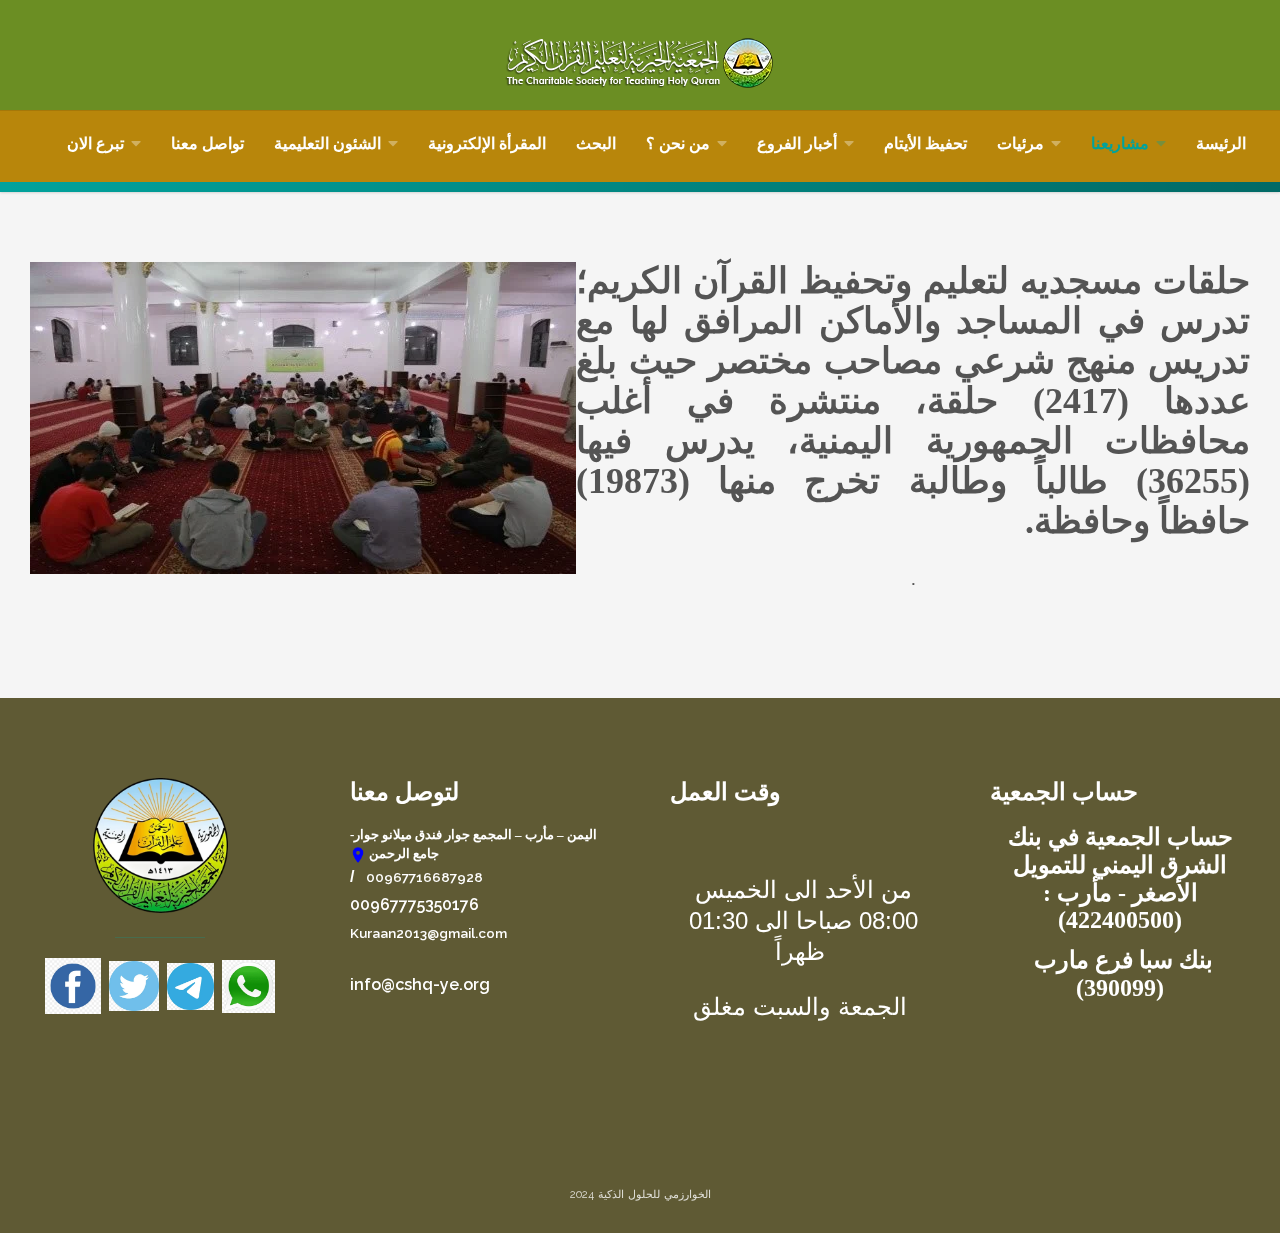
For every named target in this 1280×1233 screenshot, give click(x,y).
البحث (596, 143)
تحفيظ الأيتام (925, 143)
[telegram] (194, 984)
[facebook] (73, 984)
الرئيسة (1221, 143)
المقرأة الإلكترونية (487, 143)
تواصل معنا (207, 143)
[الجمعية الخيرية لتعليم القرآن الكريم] (640, 62)
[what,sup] (248, 984)
